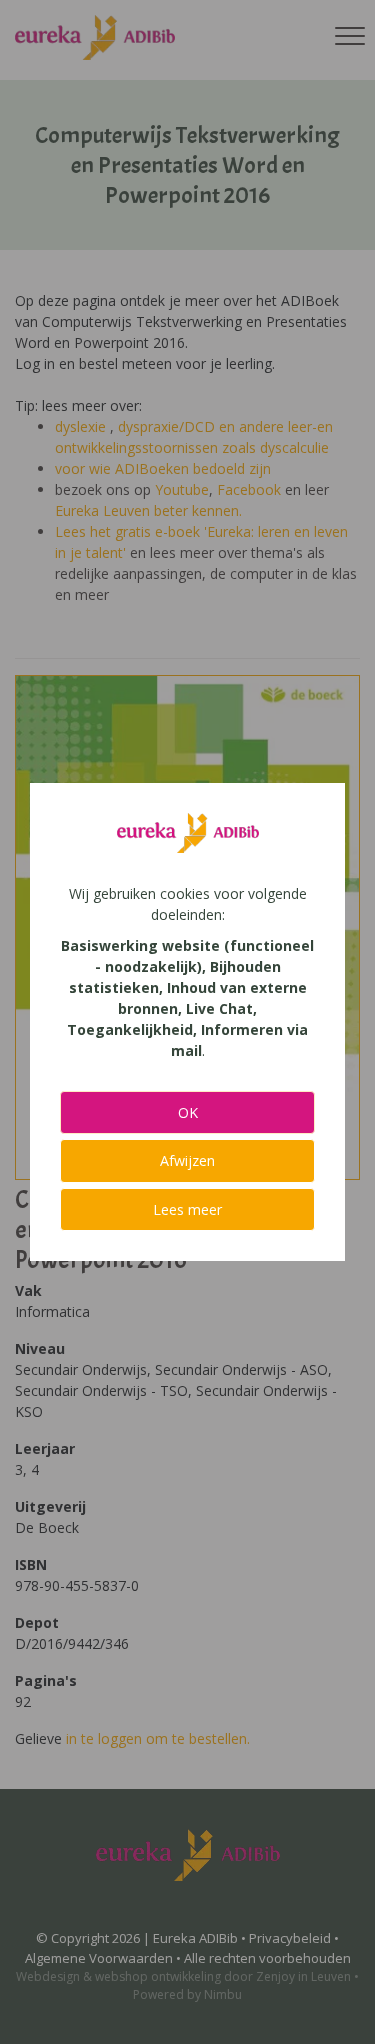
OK (188, 1112)
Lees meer (187, 1209)
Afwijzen (187, 1160)
